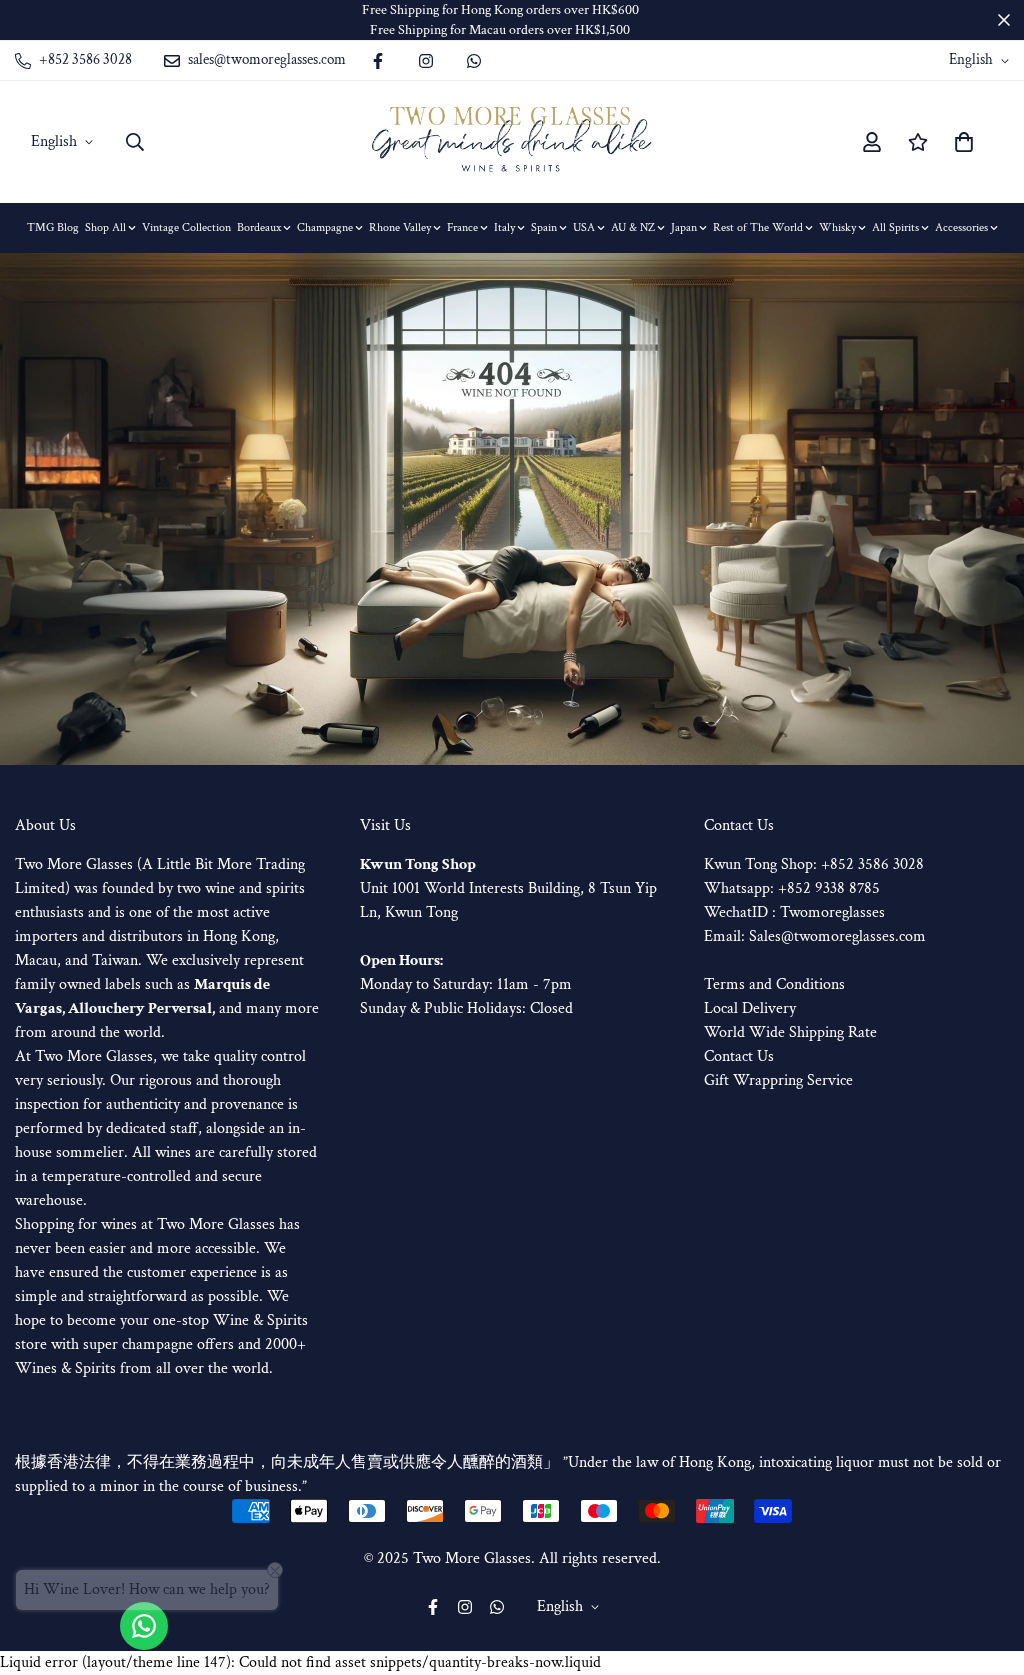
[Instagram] (426, 61)
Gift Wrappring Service (778, 1080)
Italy (504, 227)
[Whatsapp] (474, 61)
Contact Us (739, 1056)
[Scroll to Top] (985, 1566)
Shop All (105, 227)
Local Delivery (750, 1008)
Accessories (961, 227)
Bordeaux (259, 227)
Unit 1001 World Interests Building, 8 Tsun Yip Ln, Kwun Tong (508, 888)
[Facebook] (378, 61)
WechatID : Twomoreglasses (794, 912)
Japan (684, 227)
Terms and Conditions (774, 984)
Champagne (325, 227)
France (462, 227)
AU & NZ (633, 227)
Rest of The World (758, 227)
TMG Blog (53, 227)
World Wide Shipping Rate (790, 1032)
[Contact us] (144, 1626)
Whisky (837, 227)
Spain (544, 227)
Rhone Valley (400, 227)
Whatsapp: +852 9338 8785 (792, 888)
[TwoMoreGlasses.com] (512, 142)
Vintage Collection (186, 227)
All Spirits (895, 227)
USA (584, 227)
